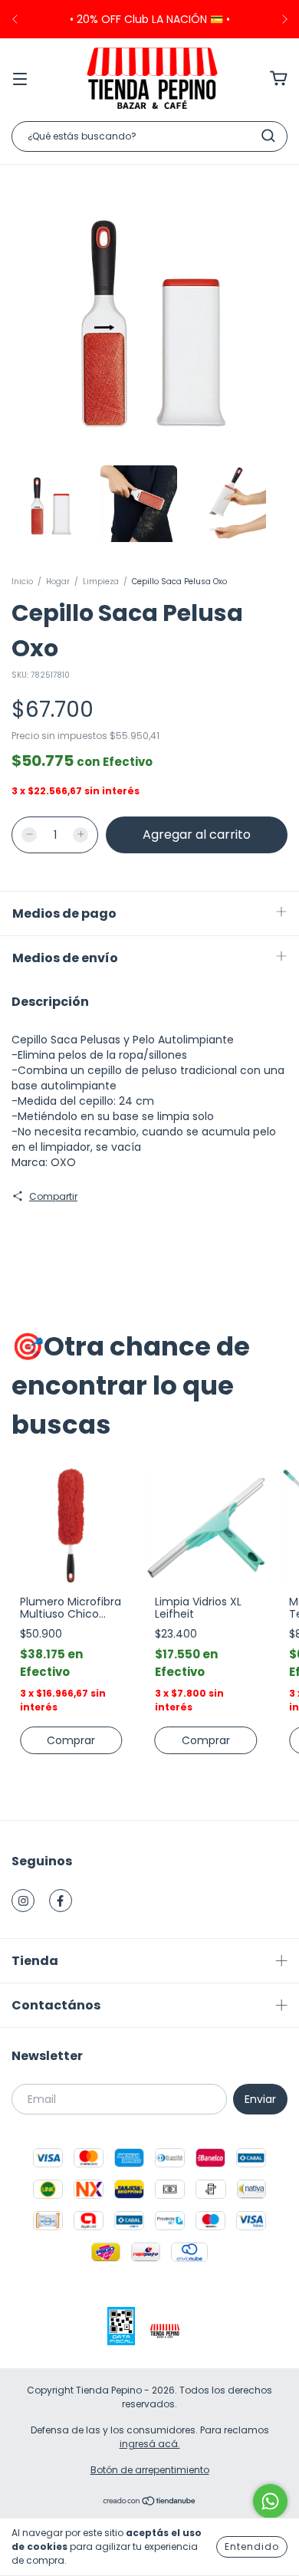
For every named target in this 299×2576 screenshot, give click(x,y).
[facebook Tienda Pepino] (61, 1901)
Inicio (22, 582)
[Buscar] (268, 136)
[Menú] (20, 78)
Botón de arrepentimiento (150, 2470)
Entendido (252, 2546)
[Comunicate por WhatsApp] (270, 2501)
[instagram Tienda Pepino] (23, 1901)
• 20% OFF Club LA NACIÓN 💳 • (150, 19)
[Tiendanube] (150, 2503)
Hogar (58, 582)
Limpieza (101, 582)
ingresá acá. (150, 2444)
